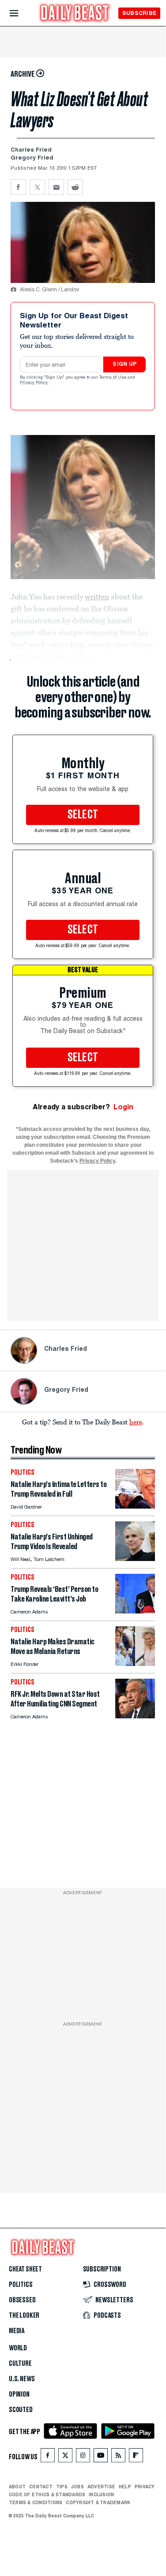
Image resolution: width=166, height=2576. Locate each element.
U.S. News (22, 2379)
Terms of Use (113, 378)
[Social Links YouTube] (101, 2457)
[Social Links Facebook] (48, 2457)
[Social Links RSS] (118, 2457)
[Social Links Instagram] (83, 2457)
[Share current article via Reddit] (75, 187)
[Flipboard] (136, 2457)
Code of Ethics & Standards (47, 2494)
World (18, 2348)
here (136, 1422)
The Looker (24, 2316)
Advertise (101, 2487)
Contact (41, 2487)
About (17, 2487)
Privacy (145, 2487)
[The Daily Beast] (75, 14)
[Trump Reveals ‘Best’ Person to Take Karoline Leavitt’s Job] (135, 1611)
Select (83, 815)
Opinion (19, 2394)
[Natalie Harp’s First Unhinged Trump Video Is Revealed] (135, 1559)
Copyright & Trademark (98, 2502)
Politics (21, 2285)
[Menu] (21, 13)
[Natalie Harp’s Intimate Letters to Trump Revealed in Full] (135, 1506)
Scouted (21, 2410)
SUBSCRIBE (139, 13)
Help (125, 2487)
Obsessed (22, 2300)
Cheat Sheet (25, 2269)
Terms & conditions (36, 2502)
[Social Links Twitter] (65, 2457)
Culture (20, 2364)
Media (17, 2331)
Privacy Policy (34, 383)
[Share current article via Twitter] (37, 187)
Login (123, 1107)
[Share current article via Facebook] (18, 187)
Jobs (77, 2487)
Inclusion (101, 2494)
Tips (62, 2487)
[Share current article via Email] (56, 187)
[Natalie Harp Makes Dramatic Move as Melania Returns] (135, 1663)
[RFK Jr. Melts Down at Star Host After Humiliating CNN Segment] (135, 1716)
